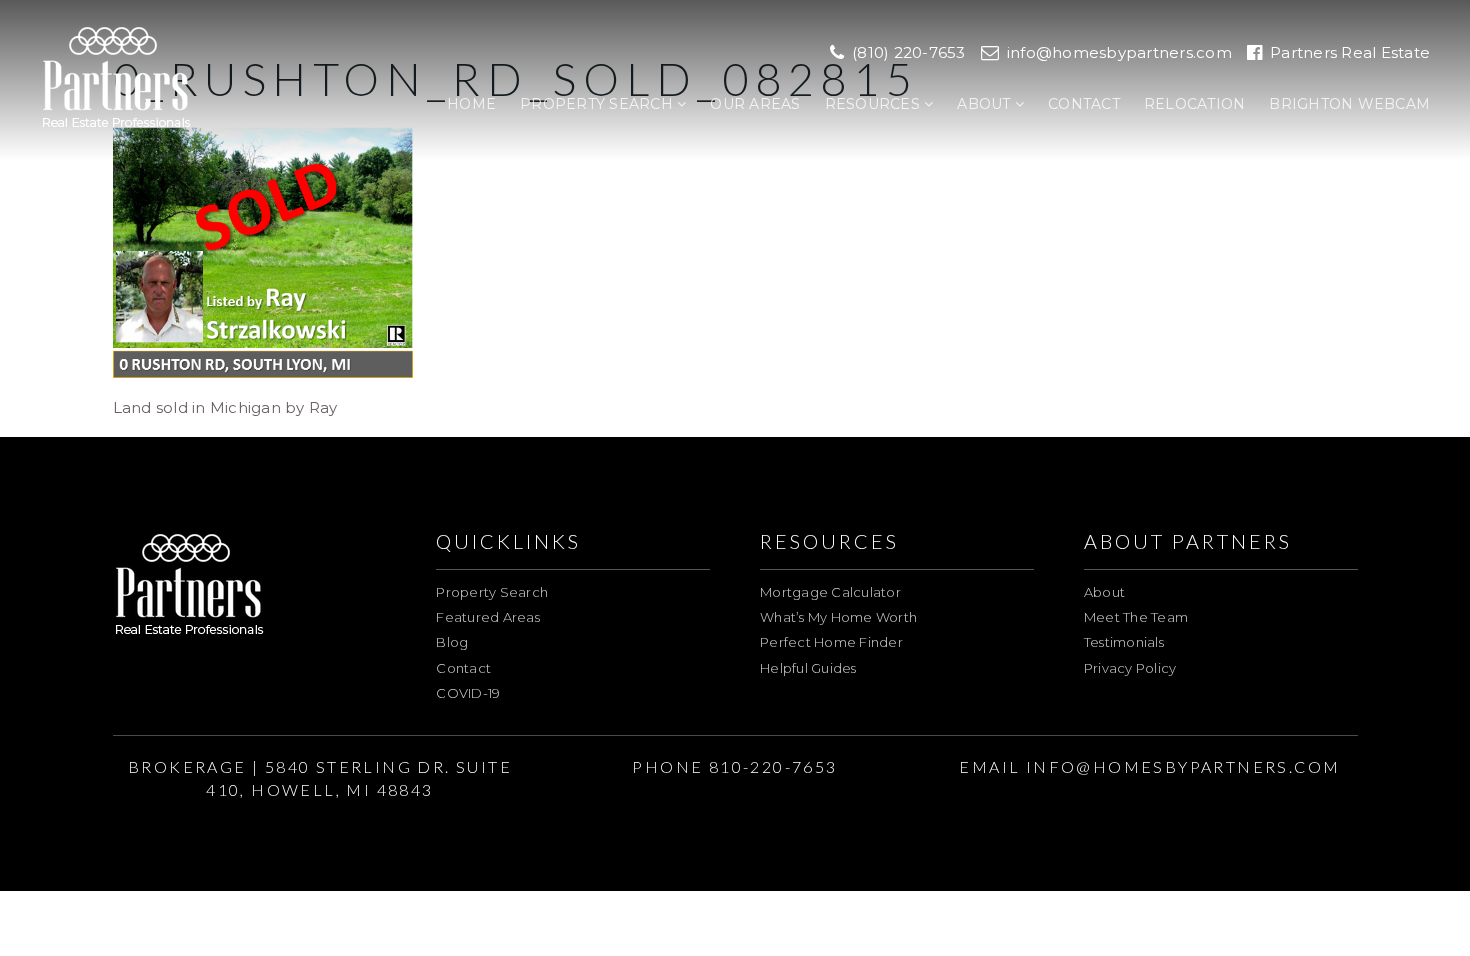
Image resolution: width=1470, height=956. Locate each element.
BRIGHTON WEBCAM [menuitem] (1349, 104)
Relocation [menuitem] (1195, 104)
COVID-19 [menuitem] (468, 693)
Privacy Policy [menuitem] (1130, 668)
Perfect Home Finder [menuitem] (831, 642)
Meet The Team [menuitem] (1136, 617)
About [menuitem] (986, 104)
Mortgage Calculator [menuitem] (830, 592)
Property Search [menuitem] (598, 104)
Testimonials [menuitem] (1124, 642)
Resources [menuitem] (875, 104)
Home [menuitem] (471, 104)
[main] (735, 210)
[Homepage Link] (116, 78)
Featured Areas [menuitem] (488, 617)
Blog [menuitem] (452, 642)
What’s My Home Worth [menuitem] (838, 617)
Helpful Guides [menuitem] (808, 668)
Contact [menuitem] (1084, 104)
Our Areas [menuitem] (755, 104)
